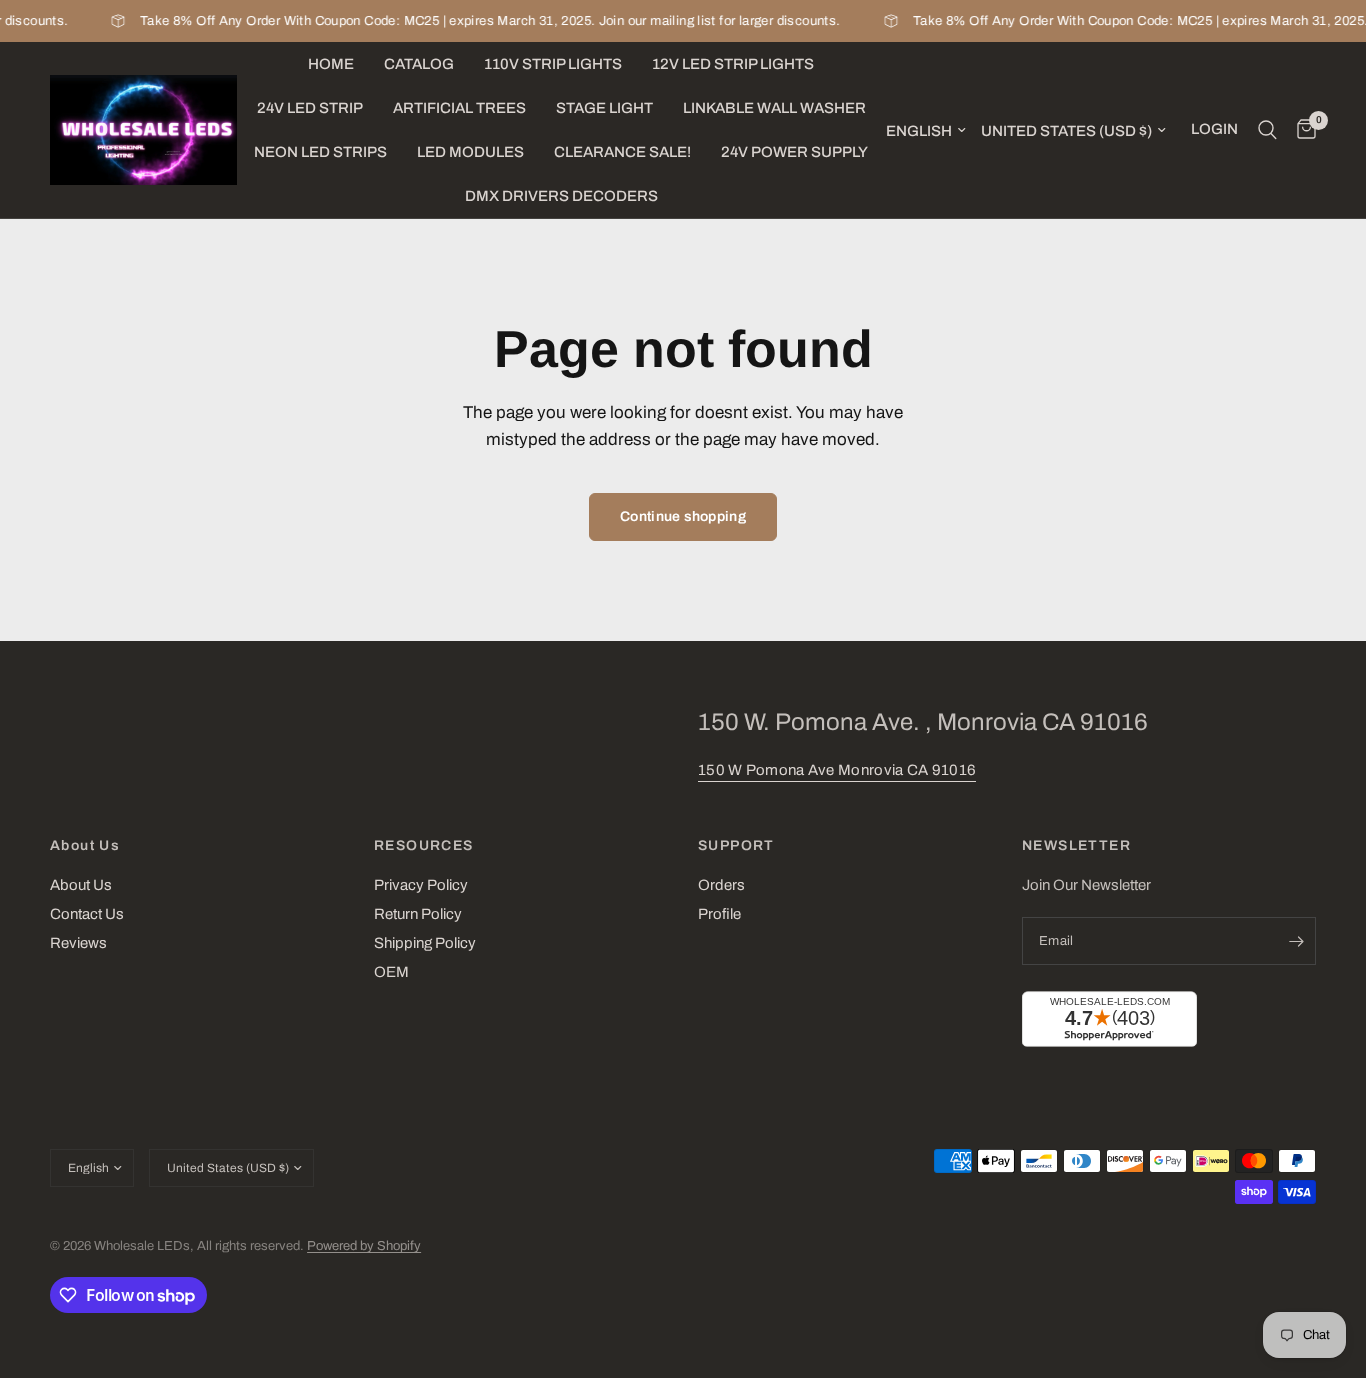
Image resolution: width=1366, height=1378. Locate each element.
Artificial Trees (459, 108)
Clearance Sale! (622, 152)
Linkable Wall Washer (774, 108)
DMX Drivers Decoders (561, 196)
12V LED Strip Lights (733, 64)
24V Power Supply (794, 152)
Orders (721, 885)
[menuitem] (331, 64)
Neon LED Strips (320, 152)
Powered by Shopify (364, 1246)
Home (331, 64)
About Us (85, 846)
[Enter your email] (1296, 941)
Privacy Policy (421, 885)
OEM (391, 972)
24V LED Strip (310, 108)
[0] (1301, 130)
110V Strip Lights (553, 64)
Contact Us (87, 914)
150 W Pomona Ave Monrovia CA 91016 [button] (837, 770)
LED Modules (470, 152)
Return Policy (418, 914)
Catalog (419, 64)
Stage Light (604, 108)
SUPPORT (736, 846)
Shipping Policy (425, 943)
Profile (719, 914)
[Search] (1267, 130)
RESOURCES (424, 846)
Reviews (78, 943)
